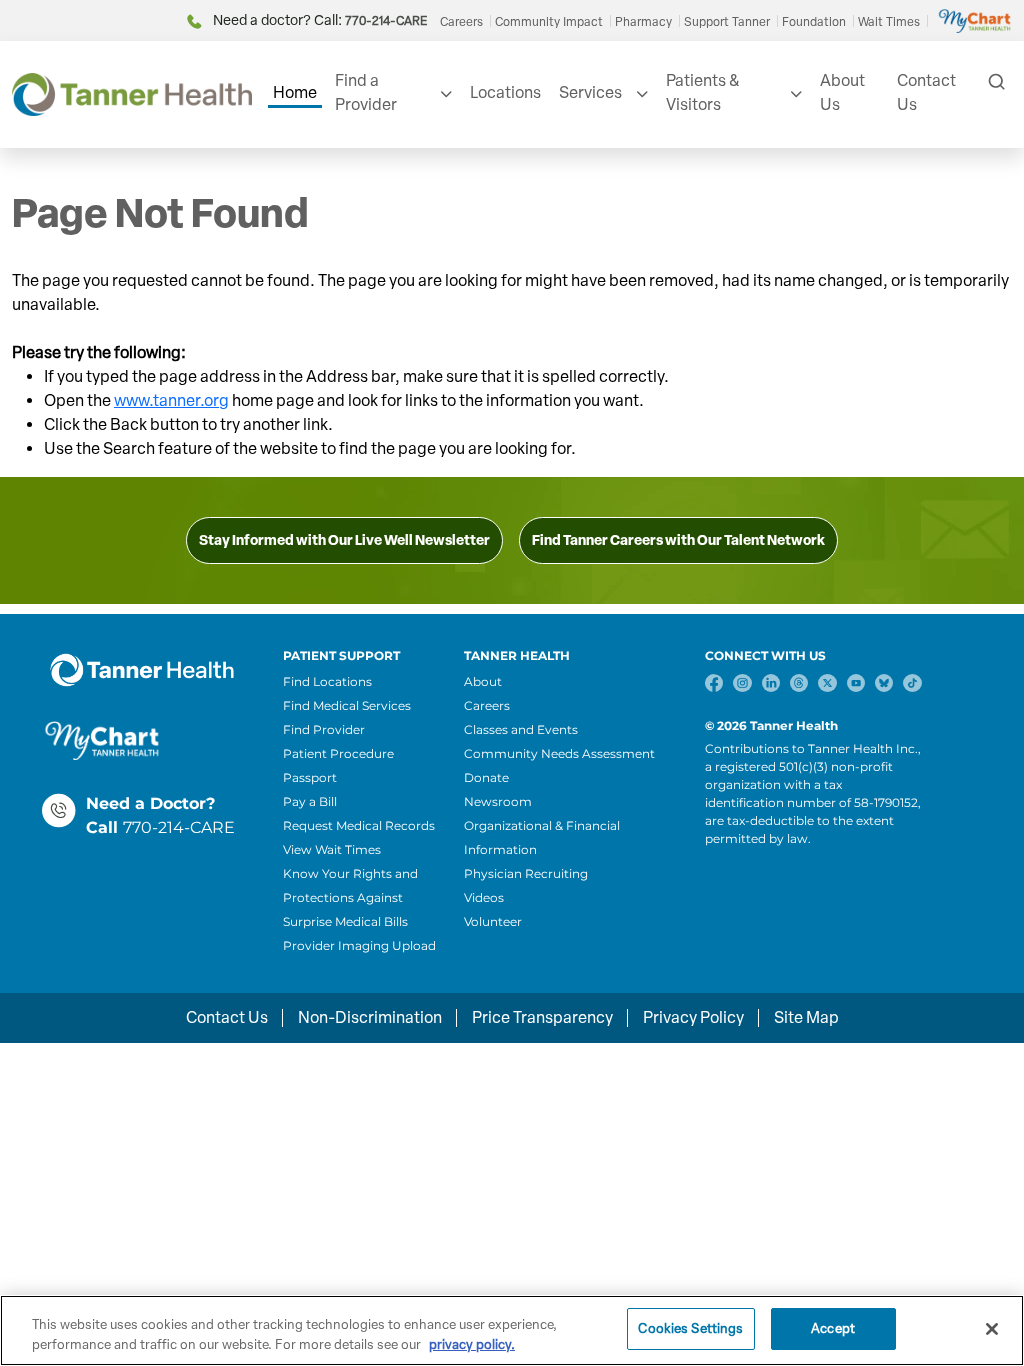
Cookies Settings (690, 1328)
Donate (486, 777)
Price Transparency (542, 1017)
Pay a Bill (310, 801)
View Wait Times (332, 849)
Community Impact (549, 22)
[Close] (992, 1329)
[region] (512, 1330)
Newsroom (498, 801)
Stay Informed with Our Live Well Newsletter (344, 540)
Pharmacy (643, 22)
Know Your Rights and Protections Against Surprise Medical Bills (350, 897)
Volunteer (493, 921)
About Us (842, 92)
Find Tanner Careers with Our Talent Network (678, 540)
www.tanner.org (171, 400)
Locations (505, 92)
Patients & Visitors (702, 92)
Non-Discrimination (370, 1017)
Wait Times (889, 22)
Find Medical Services (347, 705)
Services (590, 92)
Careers (461, 22)
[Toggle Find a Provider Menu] (444, 94)
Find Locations (327, 681)
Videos (484, 897)
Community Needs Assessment (559, 753)
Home (295, 92)
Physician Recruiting (526, 873)
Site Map (806, 1017)
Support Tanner (727, 22)
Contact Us (926, 92)
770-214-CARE (179, 827)
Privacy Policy (693, 1017)
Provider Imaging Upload (359, 945)
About (483, 681)
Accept (833, 1328)
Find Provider (324, 729)
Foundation (814, 22)
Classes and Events (521, 729)
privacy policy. (472, 1344)
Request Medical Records (359, 825)
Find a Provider (366, 92)
